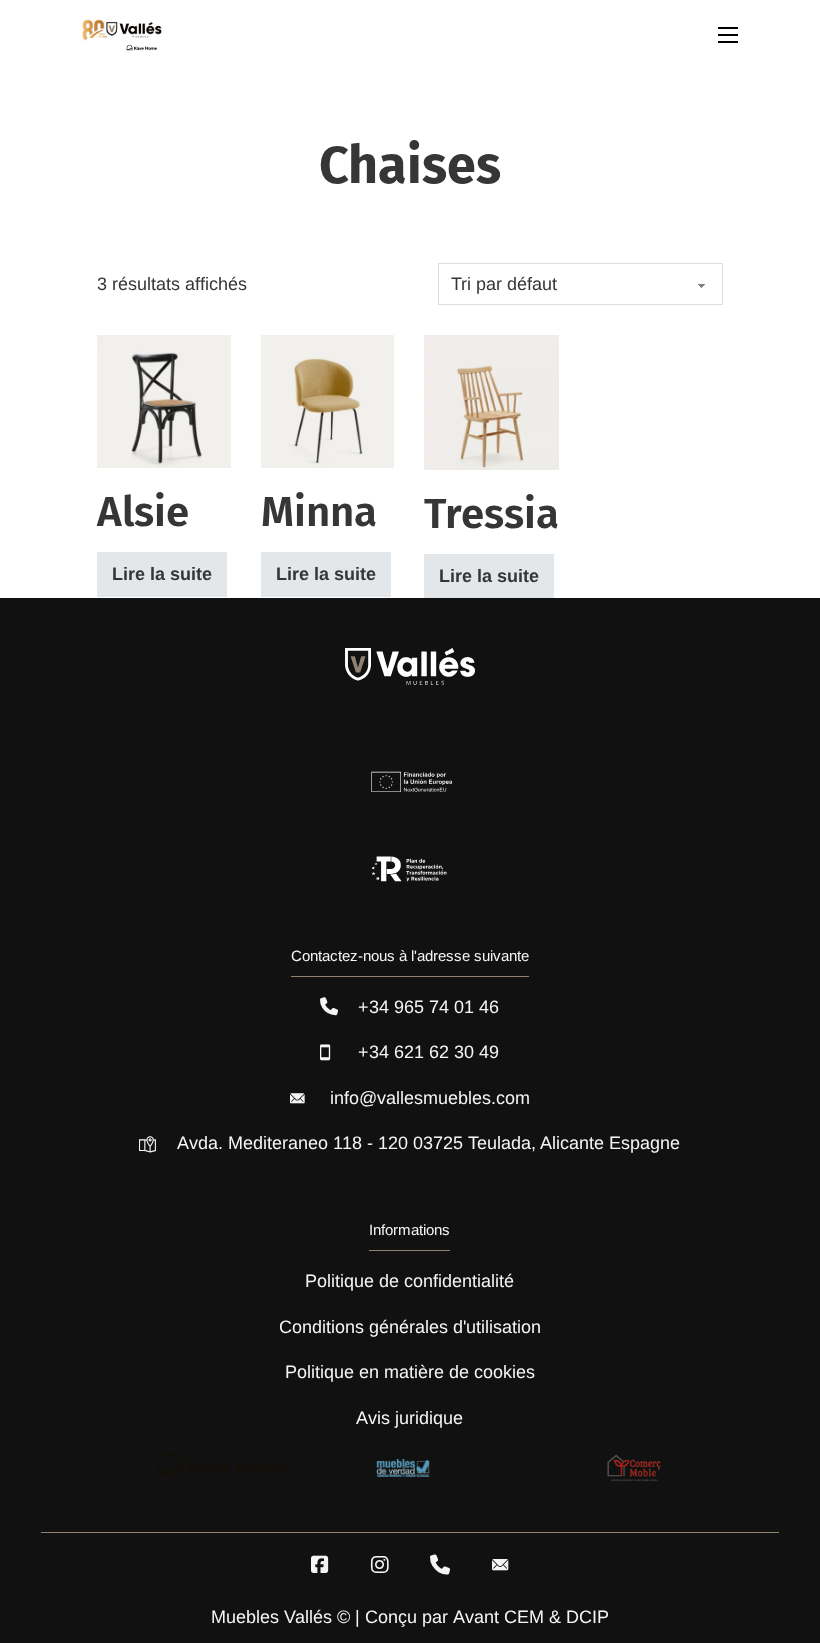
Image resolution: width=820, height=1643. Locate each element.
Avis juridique (409, 1418)
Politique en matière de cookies (410, 1372)
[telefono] (440, 1565)
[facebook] (320, 1565)
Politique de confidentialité (409, 1281)
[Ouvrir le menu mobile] (728, 35)
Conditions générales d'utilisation (410, 1327)
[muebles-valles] (122, 35)
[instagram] (380, 1565)
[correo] (500, 1565)
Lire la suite (162, 574)
